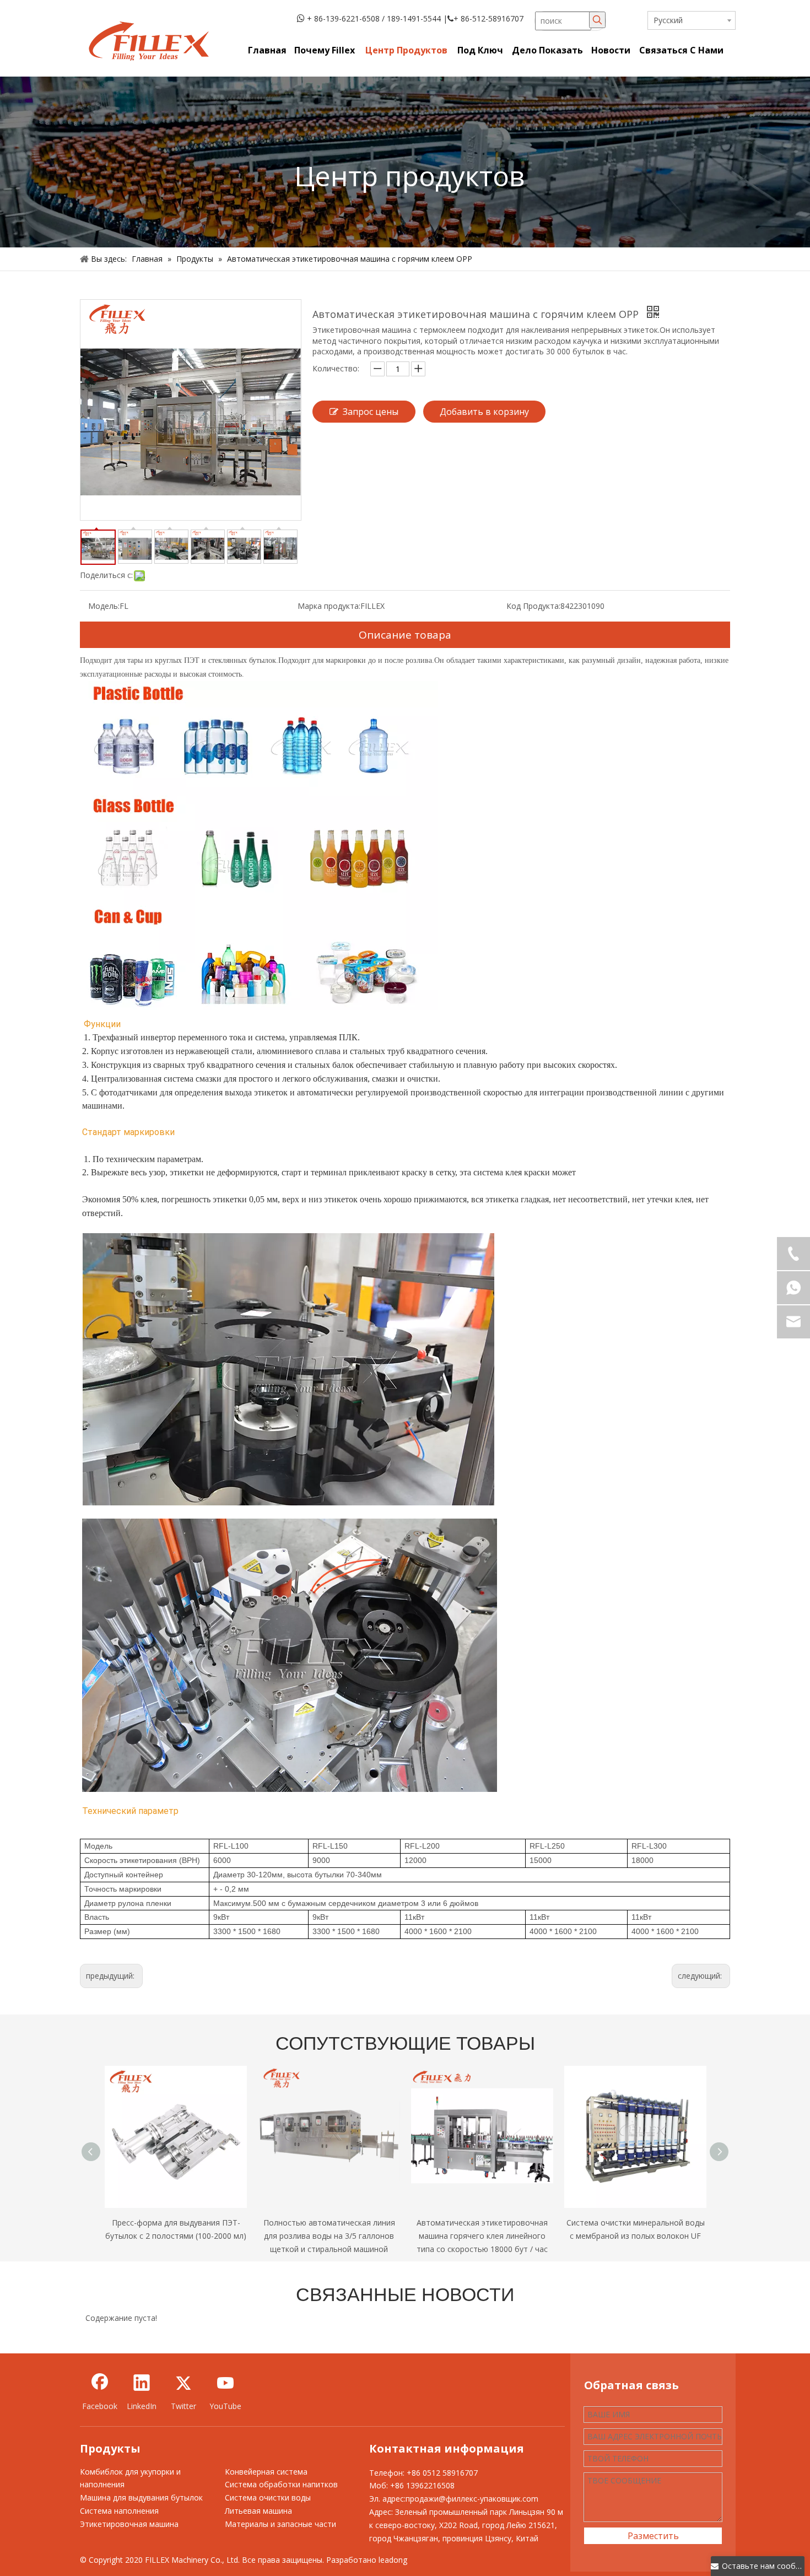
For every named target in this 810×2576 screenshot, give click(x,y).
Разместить (653, 2536)
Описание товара (405, 635)
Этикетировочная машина (129, 2524)
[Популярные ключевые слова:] (597, 20)
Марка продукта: (329, 606)
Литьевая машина (258, 2511)
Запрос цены (371, 412)
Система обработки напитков (281, 2484)
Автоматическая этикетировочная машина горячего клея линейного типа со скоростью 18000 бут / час (482, 2236)
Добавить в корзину (484, 412)
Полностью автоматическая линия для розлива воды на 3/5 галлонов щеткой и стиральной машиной (329, 2236)
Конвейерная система (266, 2472)
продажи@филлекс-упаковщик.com (472, 2499)
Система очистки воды (268, 2497)
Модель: (104, 606)
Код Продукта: (533, 606)
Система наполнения (119, 2511)
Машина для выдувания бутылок (141, 2497)
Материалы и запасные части (280, 2524)
